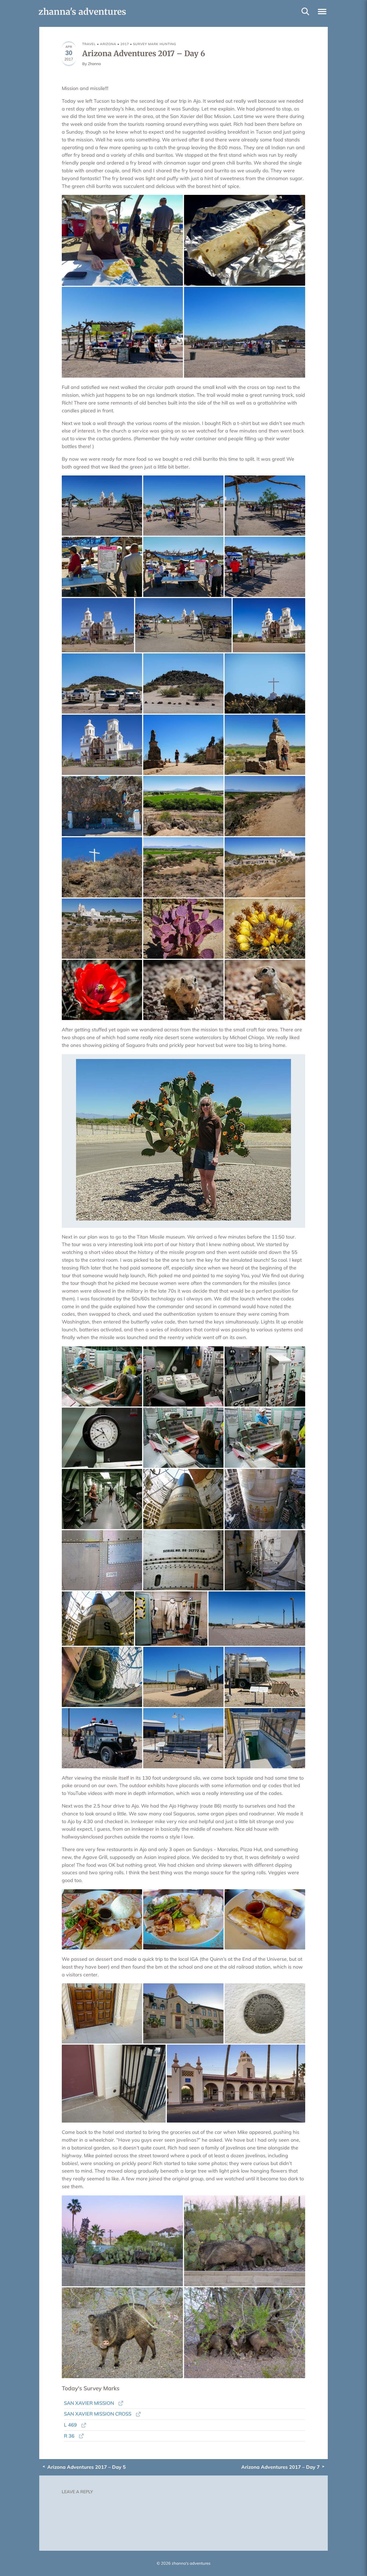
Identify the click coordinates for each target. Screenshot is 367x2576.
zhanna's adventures (82, 12)
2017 (125, 44)
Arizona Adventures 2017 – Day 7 (280, 2467)
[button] (322, 11)
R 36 (69, 2436)
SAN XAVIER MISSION (89, 2403)
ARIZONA (108, 44)
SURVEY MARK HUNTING (155, 44)
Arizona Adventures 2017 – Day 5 (87, 2467)
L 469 (70, 2425)
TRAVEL (89, 44)
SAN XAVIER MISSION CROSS (98, 2414)
